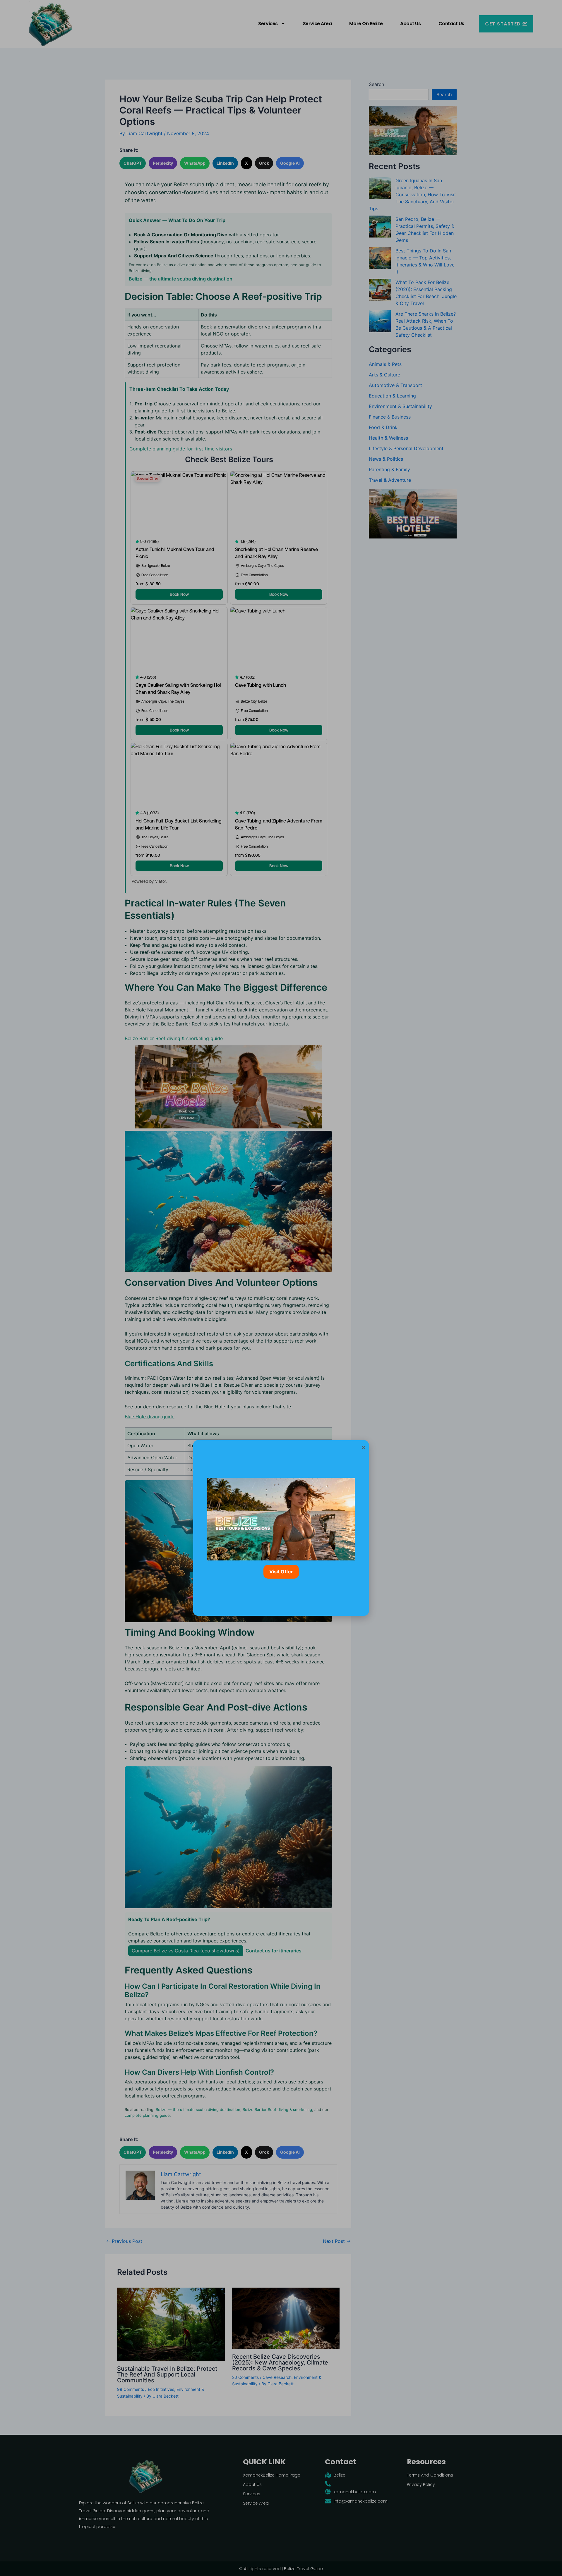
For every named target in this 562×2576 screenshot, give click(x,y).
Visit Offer (281, 1572)
